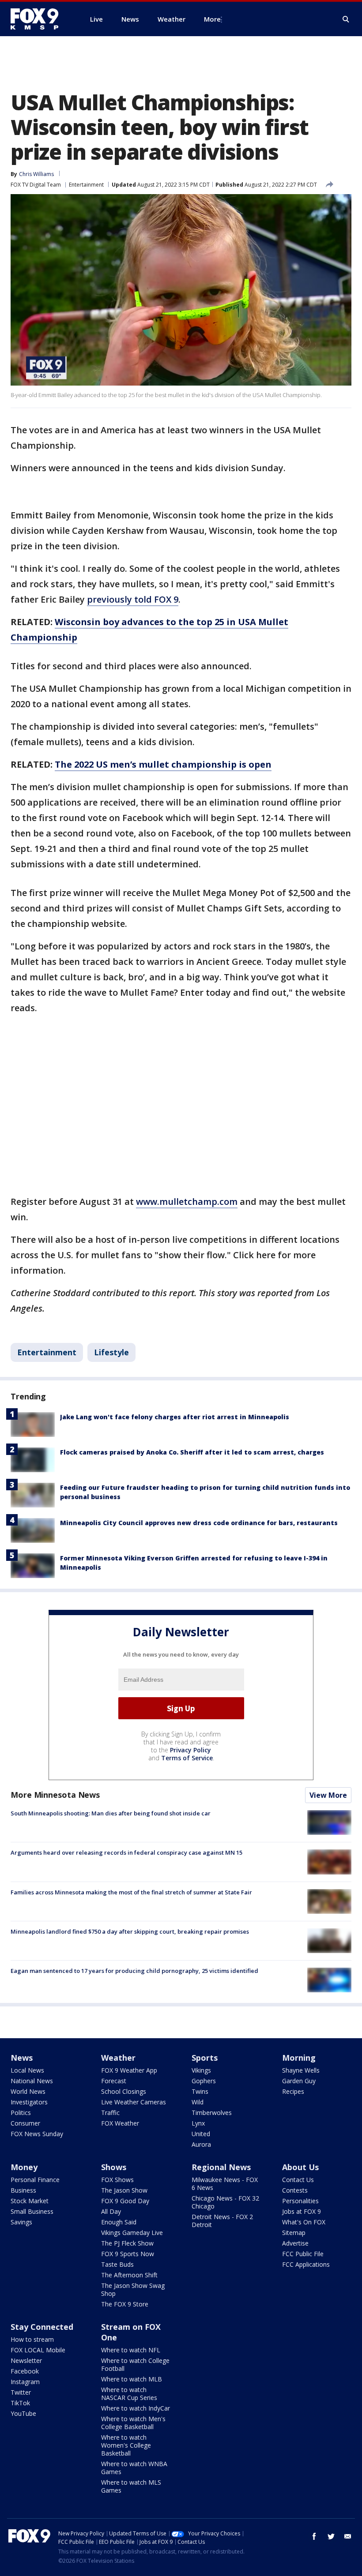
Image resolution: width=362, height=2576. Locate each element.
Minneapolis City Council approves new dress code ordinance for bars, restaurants (199, 1523)
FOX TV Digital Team (36, 185)
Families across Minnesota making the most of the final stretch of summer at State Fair (131, 1892)
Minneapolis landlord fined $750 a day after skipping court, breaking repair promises (130, 1931)
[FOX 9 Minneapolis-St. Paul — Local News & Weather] (40, 19)
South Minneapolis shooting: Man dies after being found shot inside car (111, 1813)
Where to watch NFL (131, 2350)
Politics (21, 2113)
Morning (299, 2058)
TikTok (20, 2403)
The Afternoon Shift (129, 2275)
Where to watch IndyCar (136, 2408)
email (348, 2536)
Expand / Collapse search (346, 19)
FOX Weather (120, 2123)
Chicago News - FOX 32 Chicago (225, 2202)
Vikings (201, 2070)
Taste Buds (117, 2264)
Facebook (25, 2371)
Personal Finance (35, 2180)
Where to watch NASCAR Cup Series (129, 2394)
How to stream (32, 2339)
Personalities (300, 2201)
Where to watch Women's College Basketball (126, 2445)
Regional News (221, 2167)
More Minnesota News (55, 1795)
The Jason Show (124, 2190)
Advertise (295, 2243)
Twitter (21, 2392)
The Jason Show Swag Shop (133, 2289)
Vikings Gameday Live (132, 2233)
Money (24, 2167)
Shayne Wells (301, 2070)
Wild (198, 2102)
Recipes (293, 2091)
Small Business (32, 2211)
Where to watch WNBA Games (134, 2468)
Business (23, 2190)
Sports (205, 2058)
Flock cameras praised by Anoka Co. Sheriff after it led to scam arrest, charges (192, 1452)
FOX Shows (117, 2180)
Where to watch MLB (132, 2379)
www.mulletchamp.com (187, 1202)
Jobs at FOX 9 (302, 2211)
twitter (331, 2536)
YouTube (23, 2413)
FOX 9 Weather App (129, 2070)
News (22, 2058)
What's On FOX (304, 2222)
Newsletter (26, 2360)
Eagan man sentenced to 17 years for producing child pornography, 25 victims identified (134, 1971)
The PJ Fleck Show (127, 2243)
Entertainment (86, 185)
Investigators (29, 2102)
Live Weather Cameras (134, 2102)
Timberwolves (212, 2113)
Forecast (114, 2081)
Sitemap (294, 2233)
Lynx (198, 2123)
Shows (114, 2167)
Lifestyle (111, 1352)
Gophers (204, 2081)
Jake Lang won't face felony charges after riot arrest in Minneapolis (175, 1417)
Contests (295, 2190)
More (212, 19)
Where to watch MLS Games (131, 2486)
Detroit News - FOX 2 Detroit (222, 2221)
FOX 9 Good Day (125, 2201)
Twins (200, 2091)
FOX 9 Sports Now (128, 2254)
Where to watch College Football (135, 2364)
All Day (111, 2211)
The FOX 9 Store (125, 2304)
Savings (21, 2222)
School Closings (124, 2091)
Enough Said (119, 2222)
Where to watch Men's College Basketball (133, 2423)
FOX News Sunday (37, 2134)
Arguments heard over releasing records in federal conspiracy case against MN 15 (126, 1852)
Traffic (110, 2113)
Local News (27, 2070)
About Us (300, 2167)
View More (328, 1795)
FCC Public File (303, 2254)
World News (28, 2091)
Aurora (201, 2144)
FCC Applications (306, 2264)
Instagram (25, 2382)
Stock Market (30, 2201)
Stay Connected (42, 2327)
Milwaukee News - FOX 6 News (225, 2184)
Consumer (25, 2123)
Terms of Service (187, 1758)
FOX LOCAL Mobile (38, 2350)
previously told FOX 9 (133, 599)
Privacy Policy (190, 1750)
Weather (118, 2058)
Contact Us (298, 2180)
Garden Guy (299, 2081)
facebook (314, 2536)
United (201, 2134)
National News (32, 2081)
